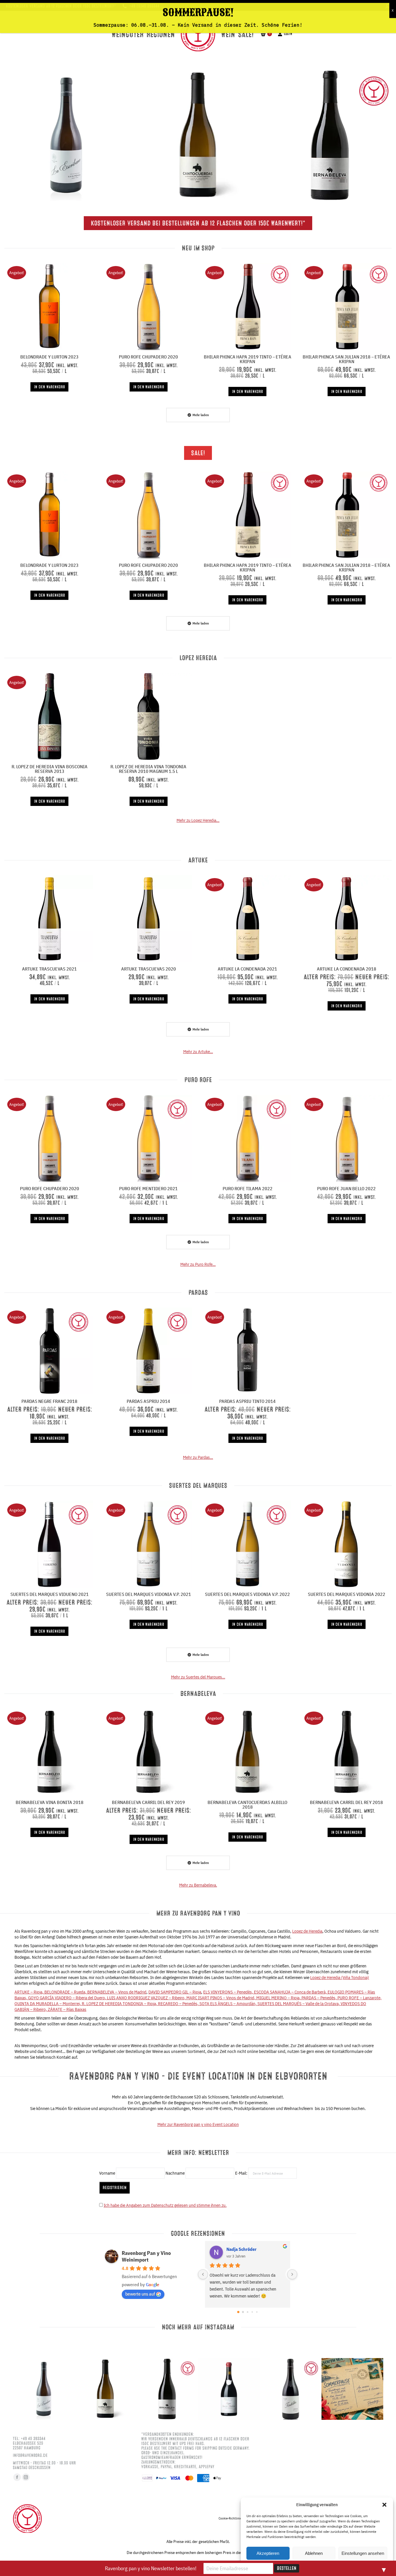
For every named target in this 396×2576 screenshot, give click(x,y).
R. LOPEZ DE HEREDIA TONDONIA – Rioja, (120, 2004)
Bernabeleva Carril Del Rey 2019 (148, 1802)
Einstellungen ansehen (363, 2553)
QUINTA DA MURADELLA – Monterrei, (48, 2004)
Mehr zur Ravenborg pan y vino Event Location (198, 2124)
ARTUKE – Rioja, (29, 1992)
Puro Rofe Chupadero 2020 (148, 357)
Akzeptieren (268, 2553)
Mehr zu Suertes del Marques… (198, 1677)
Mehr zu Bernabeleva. (198, 1885)
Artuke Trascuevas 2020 (149, 969)
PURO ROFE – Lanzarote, (359, 1998)
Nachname (175, 2173)
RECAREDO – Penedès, (179, 2004)
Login (288, 34)
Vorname (107, 2173)
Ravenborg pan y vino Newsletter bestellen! (151, 2568)
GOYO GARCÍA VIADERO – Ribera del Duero (67, 1998)
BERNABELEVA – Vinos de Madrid (117, 1992)
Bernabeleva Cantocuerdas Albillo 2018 (247, 1805)
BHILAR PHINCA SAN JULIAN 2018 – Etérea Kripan (346, 359)
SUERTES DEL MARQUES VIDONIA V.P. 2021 (149, 1594)
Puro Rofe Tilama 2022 (248, 1188)
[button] (384, 2505)
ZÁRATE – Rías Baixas (67, 2009)
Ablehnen (314, 2553)
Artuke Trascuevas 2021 (49, 969)
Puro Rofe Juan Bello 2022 (346, 1188)
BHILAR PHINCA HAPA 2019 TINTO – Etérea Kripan (248, 359)
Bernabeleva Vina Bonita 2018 (50, 1802)
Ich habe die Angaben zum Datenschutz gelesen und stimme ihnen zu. (165, 2205)
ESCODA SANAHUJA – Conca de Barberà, (291, 1992)
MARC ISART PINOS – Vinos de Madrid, (221, 1998)
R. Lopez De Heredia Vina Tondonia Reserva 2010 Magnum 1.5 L (148, 769)
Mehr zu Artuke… (198, 1052)
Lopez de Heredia (307, 1931)
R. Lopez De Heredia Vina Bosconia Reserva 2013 (50, 769)
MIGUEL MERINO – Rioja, (279, 1998)
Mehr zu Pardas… (198, 1457)
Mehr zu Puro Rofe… (198, 1264)
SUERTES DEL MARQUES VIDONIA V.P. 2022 (247, 1594)
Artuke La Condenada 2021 (247, 969)
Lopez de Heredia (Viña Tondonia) (340, 1977)
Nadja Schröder (241, 2249)
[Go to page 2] (247, 2312)
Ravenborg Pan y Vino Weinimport (146, 2256)
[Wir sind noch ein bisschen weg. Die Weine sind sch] (66, 135)
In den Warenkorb (49, 387)
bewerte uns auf (140, 2294)
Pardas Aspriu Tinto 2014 (247, 1401)
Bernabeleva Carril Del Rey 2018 (346, 1802)
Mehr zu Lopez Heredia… (198, 820)
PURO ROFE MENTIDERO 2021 (148, 1188)
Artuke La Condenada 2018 (347, 969)
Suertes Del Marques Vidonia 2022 (347, 1594)
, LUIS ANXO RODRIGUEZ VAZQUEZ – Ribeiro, (146, 1998)
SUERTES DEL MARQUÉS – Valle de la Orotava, (299, 2004)
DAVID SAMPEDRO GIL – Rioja (175, 1992)
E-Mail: (242, 2173)
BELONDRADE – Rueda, (66, 1992)
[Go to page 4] (257, 2312)
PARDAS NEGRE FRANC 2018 (49, 1401)
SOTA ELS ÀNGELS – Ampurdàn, (228, 2004)
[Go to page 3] (252, 2312)
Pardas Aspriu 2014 (148, 1401)
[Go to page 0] (238, 2312)
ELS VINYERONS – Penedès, (229, 1992)
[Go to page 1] (243, 2312)
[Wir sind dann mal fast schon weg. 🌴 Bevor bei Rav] (352, 2389)
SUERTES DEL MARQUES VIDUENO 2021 (50, 1594)
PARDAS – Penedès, (319, 1998)
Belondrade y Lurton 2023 (49, 357)
